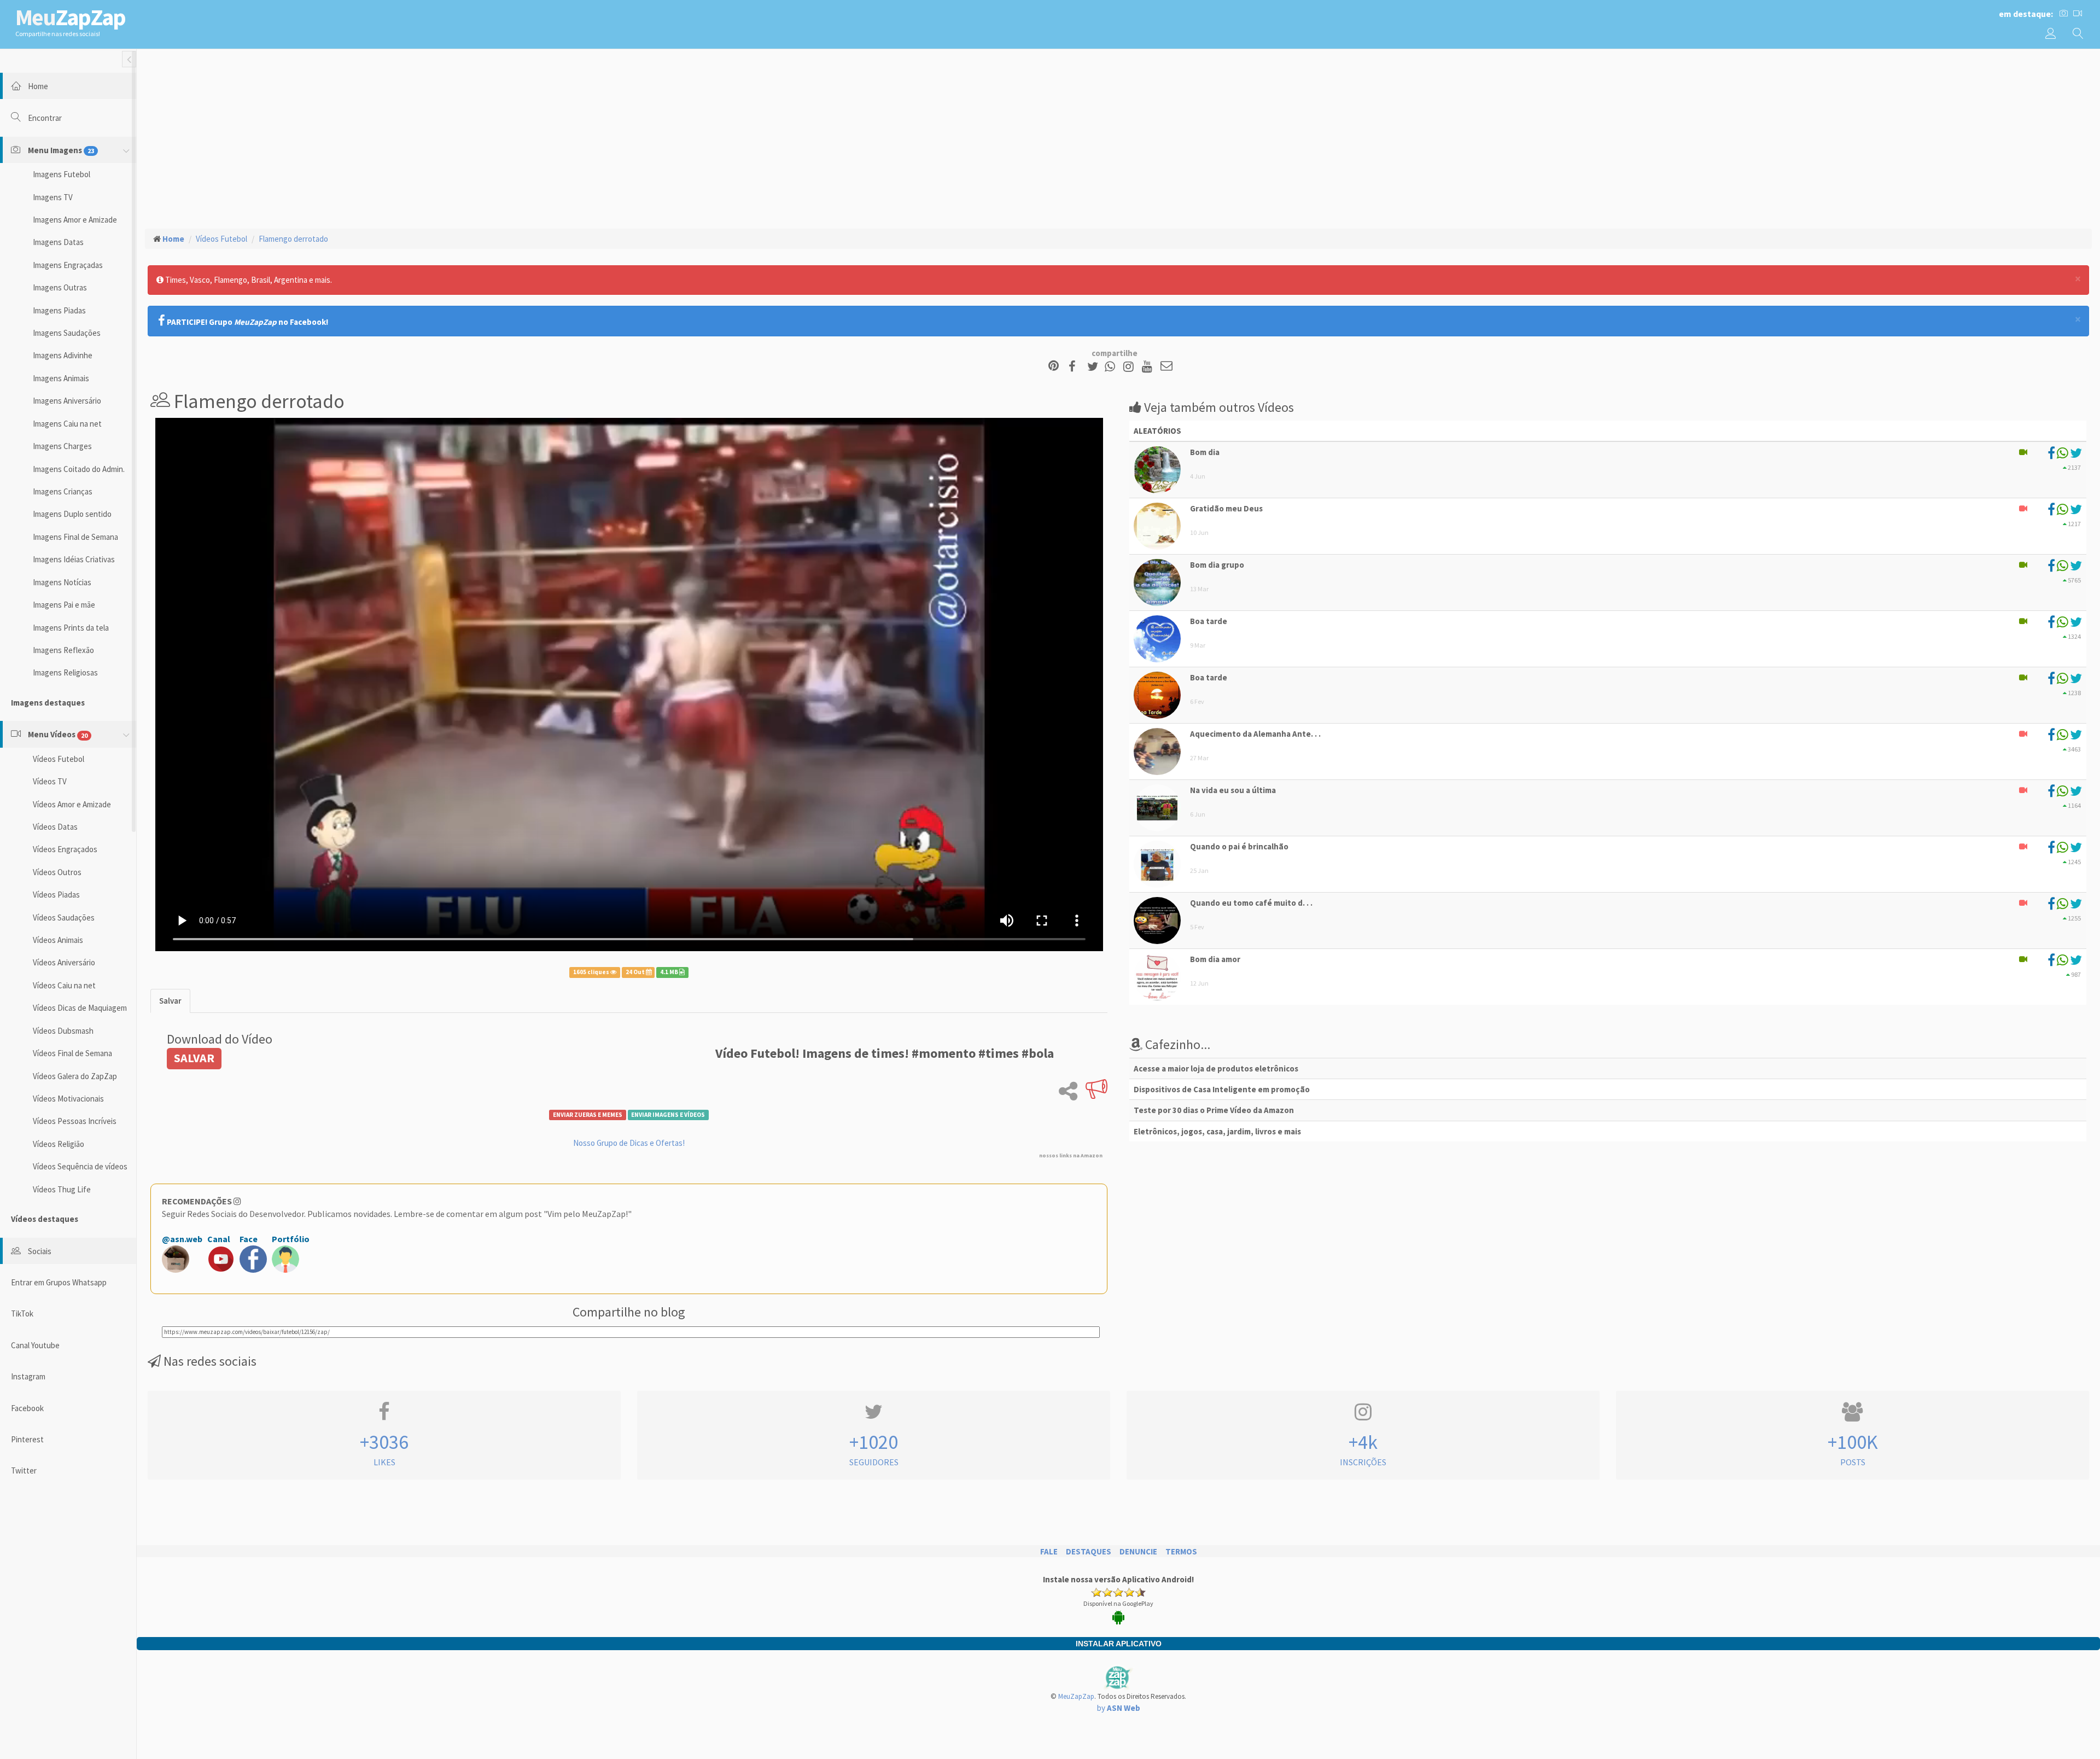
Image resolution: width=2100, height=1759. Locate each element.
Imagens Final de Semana (75, 537)
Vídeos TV (50, 781)
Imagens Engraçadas (68, 265)
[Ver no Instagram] (1130, 367)
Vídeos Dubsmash (63, 1031)
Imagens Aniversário (67, 401)
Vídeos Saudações (64, 918)
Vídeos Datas (55, 827)
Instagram (28, 1376)
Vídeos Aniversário (64, 962)
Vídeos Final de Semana (72, 1053)
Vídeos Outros (57, 872)
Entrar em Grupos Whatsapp (59, 1282)
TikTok (22, 1314)
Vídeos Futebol (59, 759)
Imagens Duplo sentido (72, 514)
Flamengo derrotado (293, 239)
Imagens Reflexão (63, 650)
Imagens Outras (60, 287)
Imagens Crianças (63, 491)
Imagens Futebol (62, 174)
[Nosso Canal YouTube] (1149, 367)
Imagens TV (53, 197)
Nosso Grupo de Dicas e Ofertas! (629, 1143)
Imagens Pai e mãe (64, 605)
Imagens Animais (61, 378)
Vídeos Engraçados (65, 849)
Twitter (24, 1470)
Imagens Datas (58, 242)
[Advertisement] (1118, 137)
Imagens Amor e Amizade (75, 220)
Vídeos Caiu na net (64, 985)
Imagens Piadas (59, 310)
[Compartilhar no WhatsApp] (1112, 367)
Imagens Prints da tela (71, 628)
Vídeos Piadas (56, 895)
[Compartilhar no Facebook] (1075, 367)
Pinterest (27, 1439)
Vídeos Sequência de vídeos (80, 1166)
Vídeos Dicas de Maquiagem (80, 1008)
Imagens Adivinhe (63, 355)
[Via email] (1166, 367)
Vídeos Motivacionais (68, 1099)
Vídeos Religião (59, 1144)
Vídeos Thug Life (62, 1189)
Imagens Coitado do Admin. (79, 469)
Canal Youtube (35, 1345)
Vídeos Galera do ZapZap (75, 1076)
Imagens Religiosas (65, 672)
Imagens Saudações (67, 333)
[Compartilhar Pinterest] (1054, 367)
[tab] (170, 1001)
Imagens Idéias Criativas (74, 559)
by (1119, 1708)
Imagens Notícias (62, 582)
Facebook (27, 1408)
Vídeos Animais (58, 940)
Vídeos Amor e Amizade (72, 804)
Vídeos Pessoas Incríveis (75, 1121)
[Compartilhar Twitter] (1095, 367)
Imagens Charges (62, 446)
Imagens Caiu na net (67, 424)
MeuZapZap (1076, 1696)
